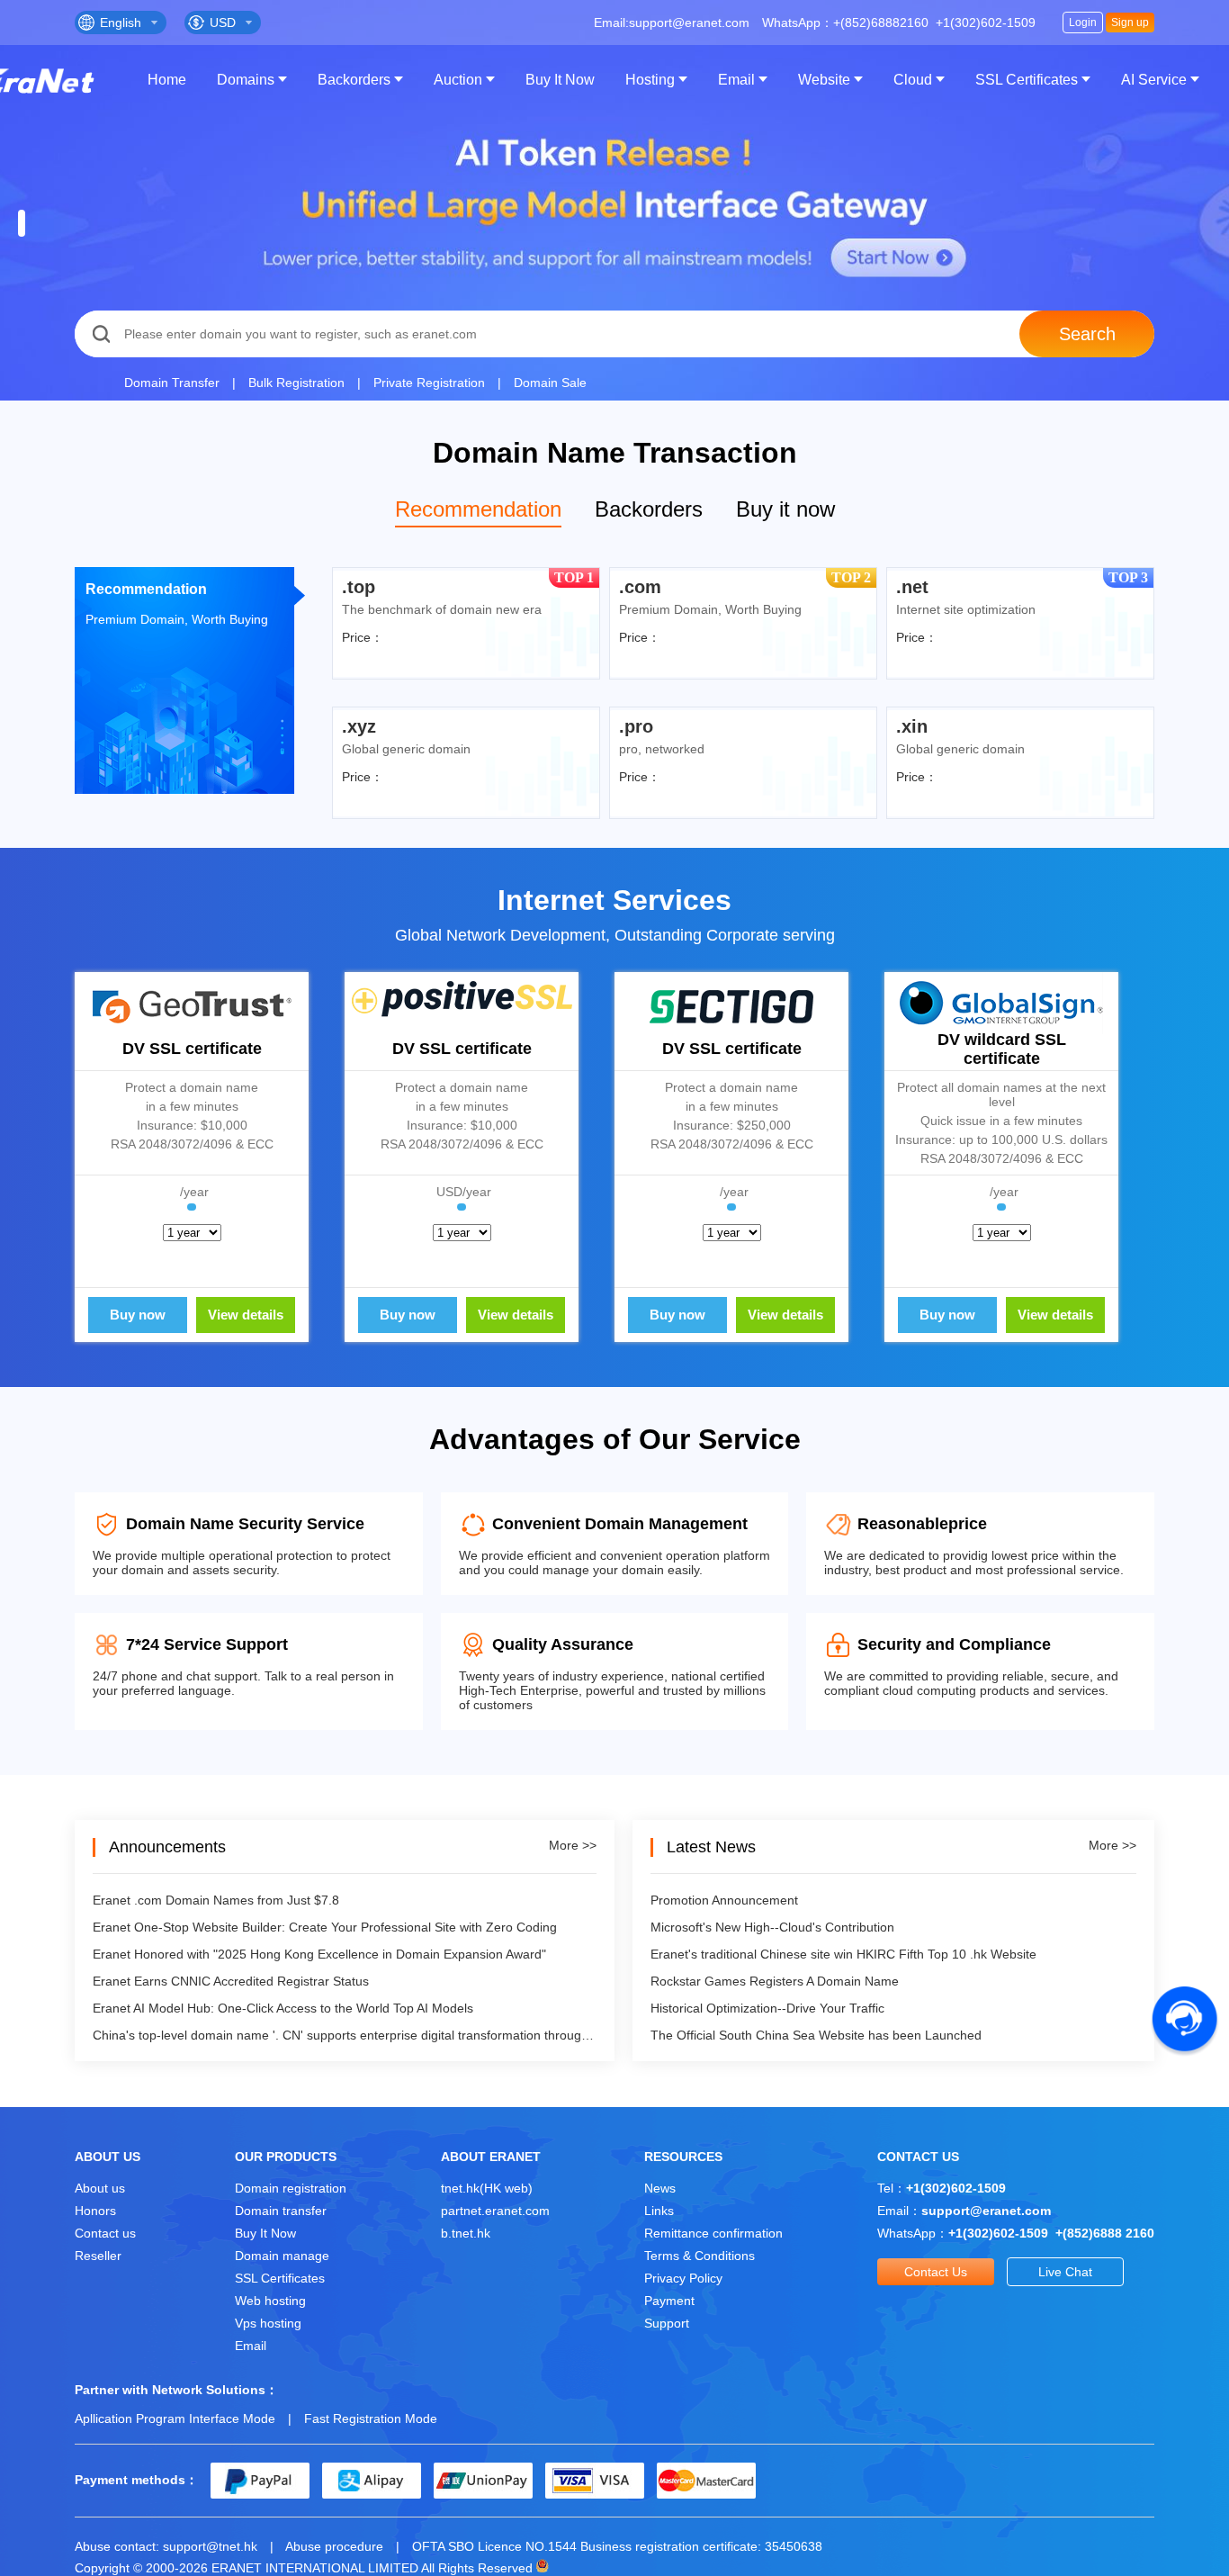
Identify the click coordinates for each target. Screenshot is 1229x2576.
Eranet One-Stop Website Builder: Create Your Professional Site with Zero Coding (325, 1927)
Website (824, 80)
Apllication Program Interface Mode (175, 2418)
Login (1083, 23)
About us (100, 2188)
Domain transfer (281, 2211)
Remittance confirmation (713, 2233)
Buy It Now (560, 80)
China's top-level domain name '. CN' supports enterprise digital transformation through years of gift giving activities (345, 2035)
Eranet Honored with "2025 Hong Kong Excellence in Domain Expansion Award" (319, 1954)
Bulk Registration (296, 383)
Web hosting (270, 2301)
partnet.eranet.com (495, 2211)
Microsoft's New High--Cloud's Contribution (772, 1927)
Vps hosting (268, 2323)
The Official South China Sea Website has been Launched (816, 2035)
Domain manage (282, 2256)
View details (246, 1315)
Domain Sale (550, 383)
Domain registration (291, 2188)
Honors (95, 2211)
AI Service (1154, 80)
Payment (669, 2301)
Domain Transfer (172, 383)
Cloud (913, 80)
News (660, 2188)
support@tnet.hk (210, 2546)
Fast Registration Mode (371, 2418)
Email (736, 80)
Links (659, 2211)
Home (167, 80)
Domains (246, 80)
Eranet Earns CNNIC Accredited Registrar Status (231, 1981)
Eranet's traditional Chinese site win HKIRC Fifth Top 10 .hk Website (843, 1954)
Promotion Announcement (724, 1900)
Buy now (138, 1315)
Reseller (98, 2256)
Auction (458, 80)
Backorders (354, 80)
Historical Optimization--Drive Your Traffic (767, 2008)
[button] (22, 223)
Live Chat (1065, 2272)
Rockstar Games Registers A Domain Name (775, 1981)
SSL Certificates (1027, 80)
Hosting (650, 80)
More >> (573, 1845)
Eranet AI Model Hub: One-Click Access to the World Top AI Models (283, 2008)
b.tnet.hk (466, 2233)
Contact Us (936, 2272)
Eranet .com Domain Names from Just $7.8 (216, 1900)
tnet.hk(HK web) (487, 2188)
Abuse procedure (334, 2546)
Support (667, 2323)
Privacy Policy (683, 2278)
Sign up (1130, 23)
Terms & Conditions (700, 2256)
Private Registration (429, 383)
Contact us (105, 2233)
